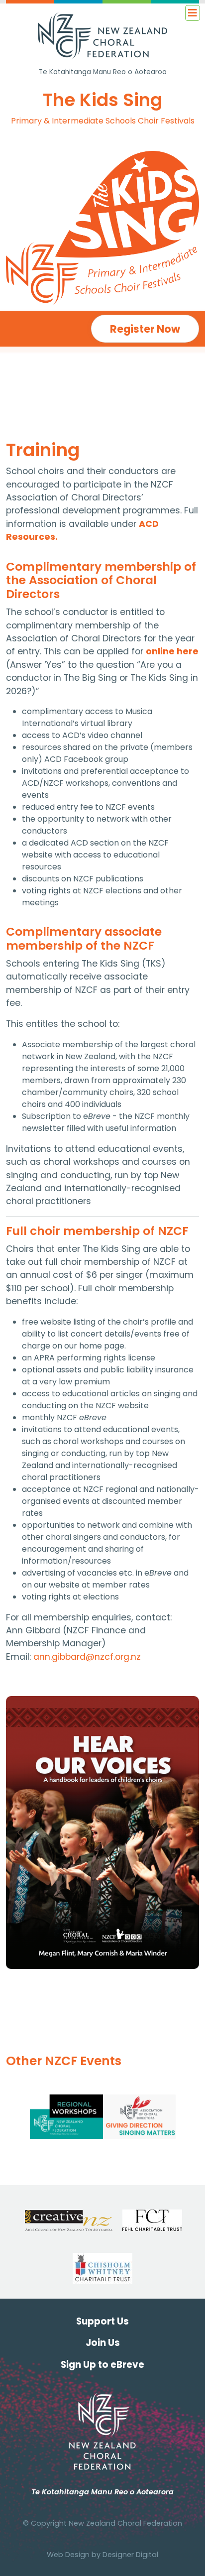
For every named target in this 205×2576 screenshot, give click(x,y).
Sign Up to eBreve (102, 2365)
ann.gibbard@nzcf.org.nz (87, 1657)
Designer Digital (130, 2555)
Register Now (145, 329)
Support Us (102, 2321)
